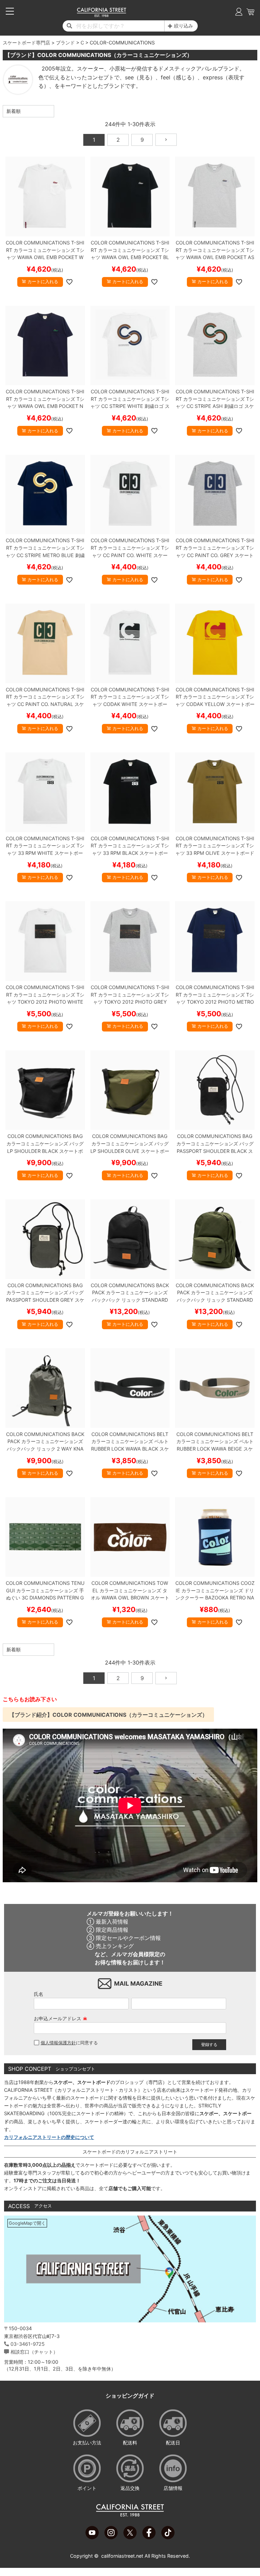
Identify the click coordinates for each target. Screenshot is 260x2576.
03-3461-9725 (28, 2344)
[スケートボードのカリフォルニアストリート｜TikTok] (168, 2537)
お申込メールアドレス (61, 2018)
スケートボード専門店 (26, 43)
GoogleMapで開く (27, 2223)
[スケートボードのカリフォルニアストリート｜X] (130, 2537)
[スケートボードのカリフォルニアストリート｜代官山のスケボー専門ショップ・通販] (101, 15)
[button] (166, 140)
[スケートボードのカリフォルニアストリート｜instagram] (111, 2537)
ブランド (65, 43)
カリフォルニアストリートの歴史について (49, 2137)
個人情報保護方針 (58, 2043)
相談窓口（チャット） (34, 2352)
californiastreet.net (122, 2556)
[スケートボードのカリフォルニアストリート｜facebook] (149, 2537)
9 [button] (142, 140)
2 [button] (118, 140)
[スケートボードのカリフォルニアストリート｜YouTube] (92, 2537)
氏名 (39, 1994)
